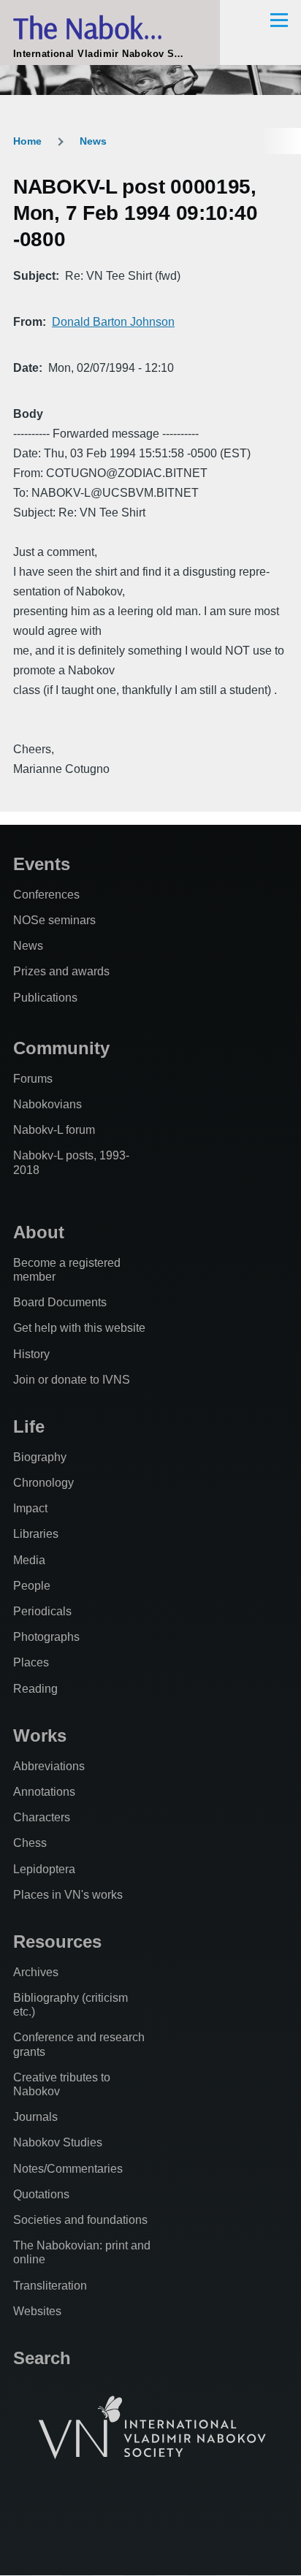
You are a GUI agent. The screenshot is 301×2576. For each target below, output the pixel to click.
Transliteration (50, 2286)
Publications (45, 998)
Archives (36, 1972)
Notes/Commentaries (68, 2169)
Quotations (41, 2194)
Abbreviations (49, 1766)
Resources (57, 1941)
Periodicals (42, 1611)
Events (42, 864)
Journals (35, 2117)
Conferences (46, 895)
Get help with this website (79, 1328)
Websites (37, 2311)
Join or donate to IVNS (72, 1380)
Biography (40, 1457)
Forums (33, 1079)
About (39, 1232)
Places (31, 1662)
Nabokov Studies (58, 2142)
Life (29, 1426)
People (32, 1586)
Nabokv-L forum (54, 1130)
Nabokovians (47, 1104)
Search (42, 2358)
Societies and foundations (80, 2220)
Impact (30, 1508)
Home (27, 141)
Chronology (43, 1483)
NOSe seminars (54, 920)
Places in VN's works (68, 1895)
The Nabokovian (110, 27)
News (93, 141)
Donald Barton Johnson (113, 322)
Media (29, 1560)
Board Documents (60, 1302)
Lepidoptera (44, 1869)
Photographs (46, 1637)
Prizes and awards (61, 971)
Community (61, 1048)
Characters (42, 1817)
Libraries (36, 1534)
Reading (35, 1689)
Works (40, 1735)
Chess (30, 1843)
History (31, 1354)
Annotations (44, 1792)
